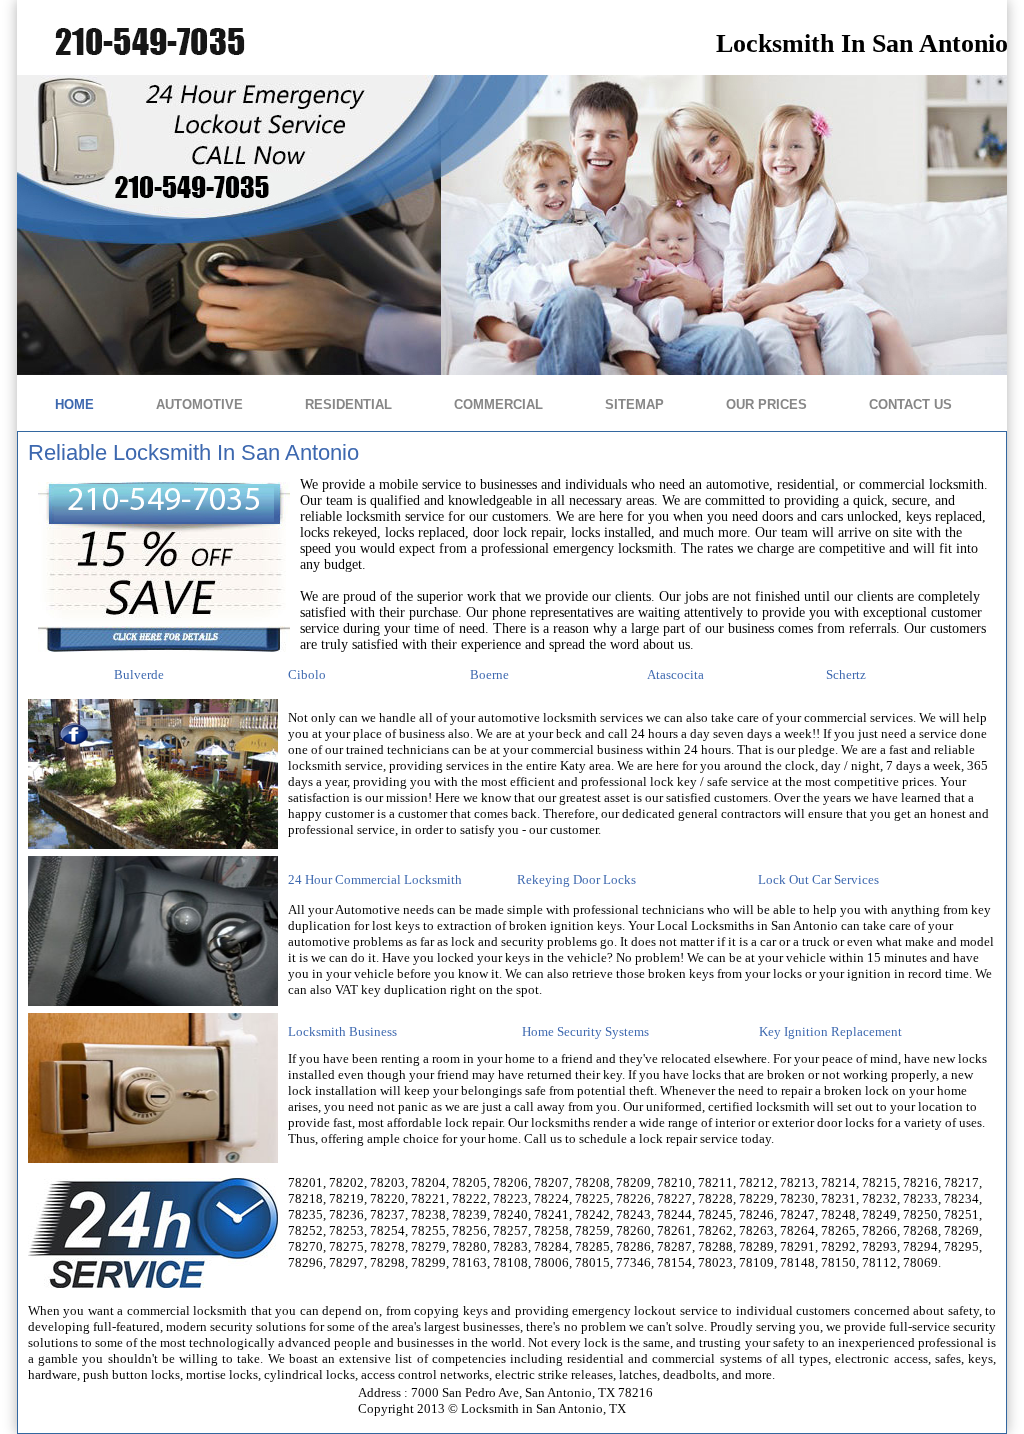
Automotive (199, 404)
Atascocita (675, 674)
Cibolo (307, 674)
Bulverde (139, 674)
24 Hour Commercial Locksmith (375, 879)
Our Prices (766, 404)
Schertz (846, 674)
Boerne (489, 674)
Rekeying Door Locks (576, 879)
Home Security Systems (585, 1031)
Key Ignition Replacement (830, 1031)
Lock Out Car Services (818, 879)
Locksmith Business (342, 1031)
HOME (74, 404)
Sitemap (634, 404)
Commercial (498, 404)
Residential (348, 404)
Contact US (910, 404)
